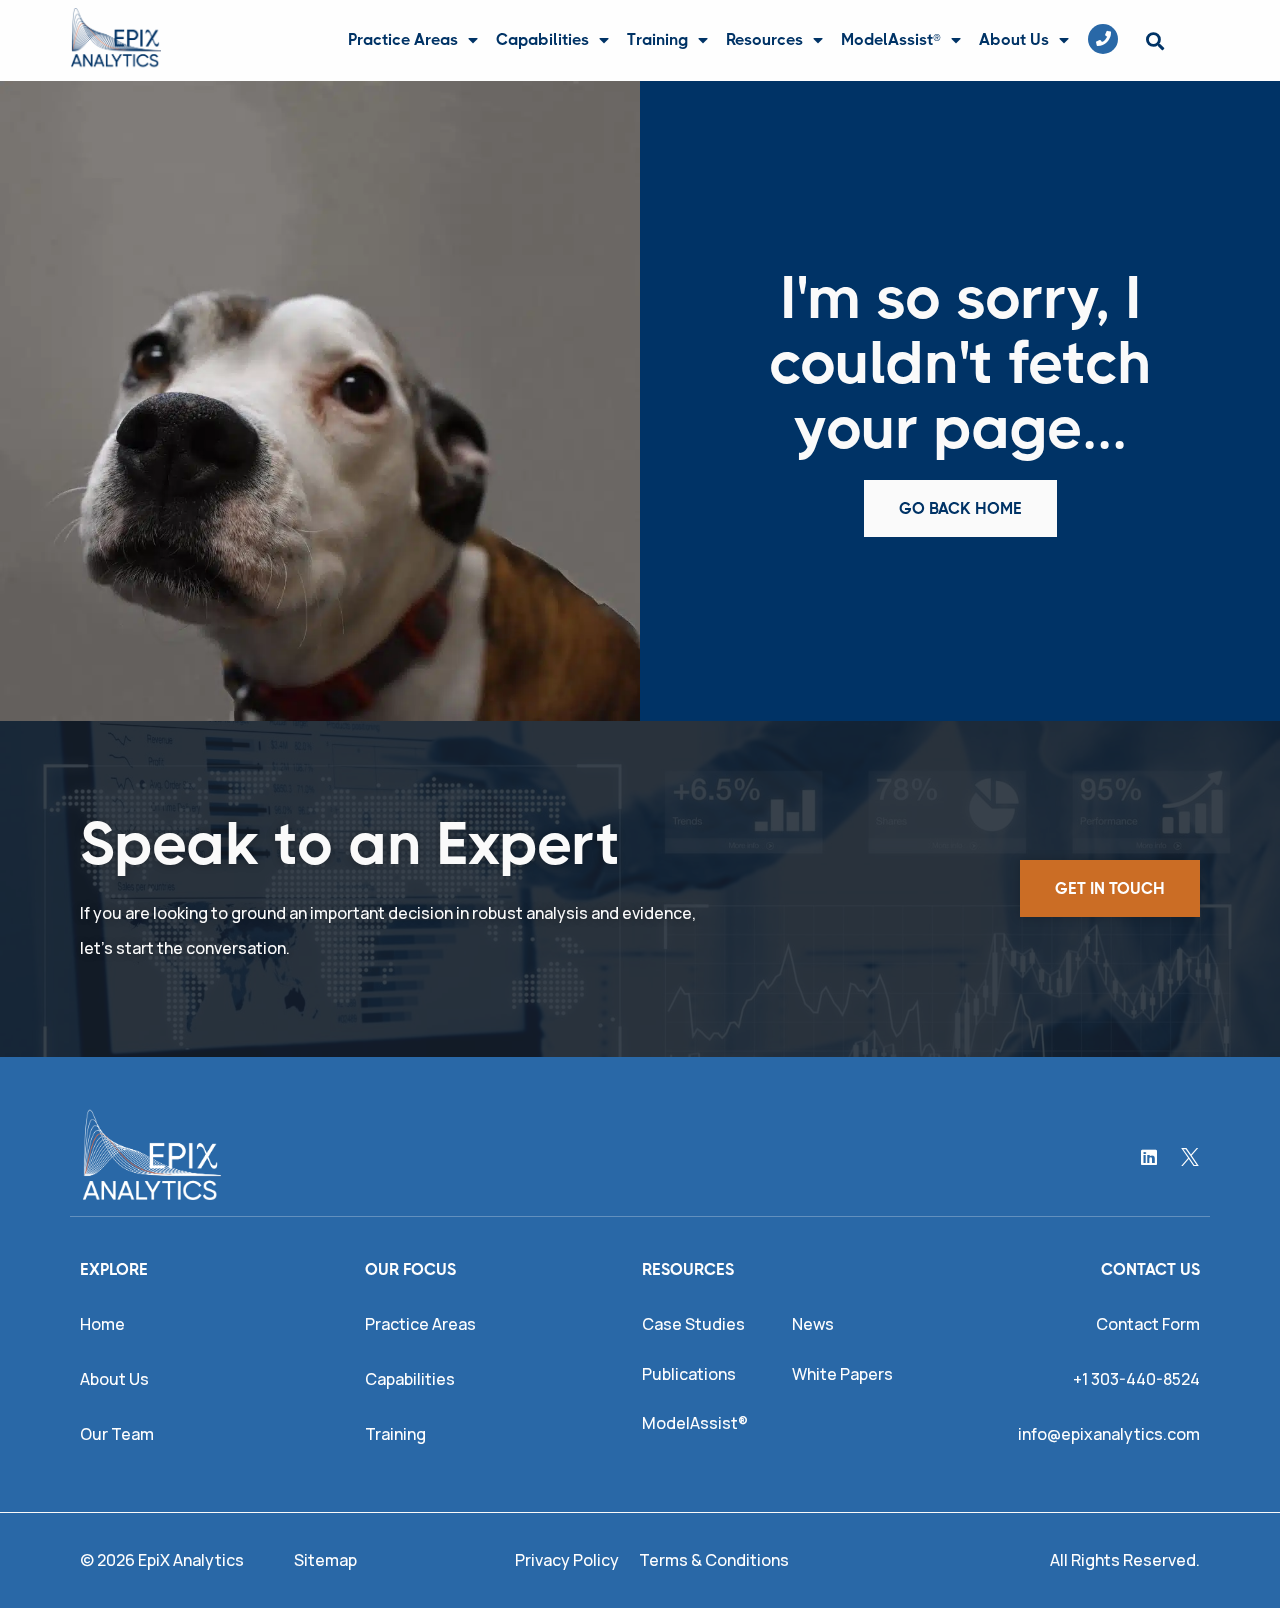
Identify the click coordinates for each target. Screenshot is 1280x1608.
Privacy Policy (567, 1560)
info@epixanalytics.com (1109, 1434)
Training (657, 39)
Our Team (117, 1434)
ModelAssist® (891, 39)
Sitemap (325, 1560)
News (813, 1324)
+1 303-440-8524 (1136, 1379)
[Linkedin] (1149, 1157)
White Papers (842, 1374)
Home (102, 1324)
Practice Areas (403, 39)
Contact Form (1148, 1324)
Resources (764, 39)
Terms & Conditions (714, 1560)
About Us (1014, 39)
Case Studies (693, 1324)
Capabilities (542, 39)
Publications (689, 1374)
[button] (1154, 41)
